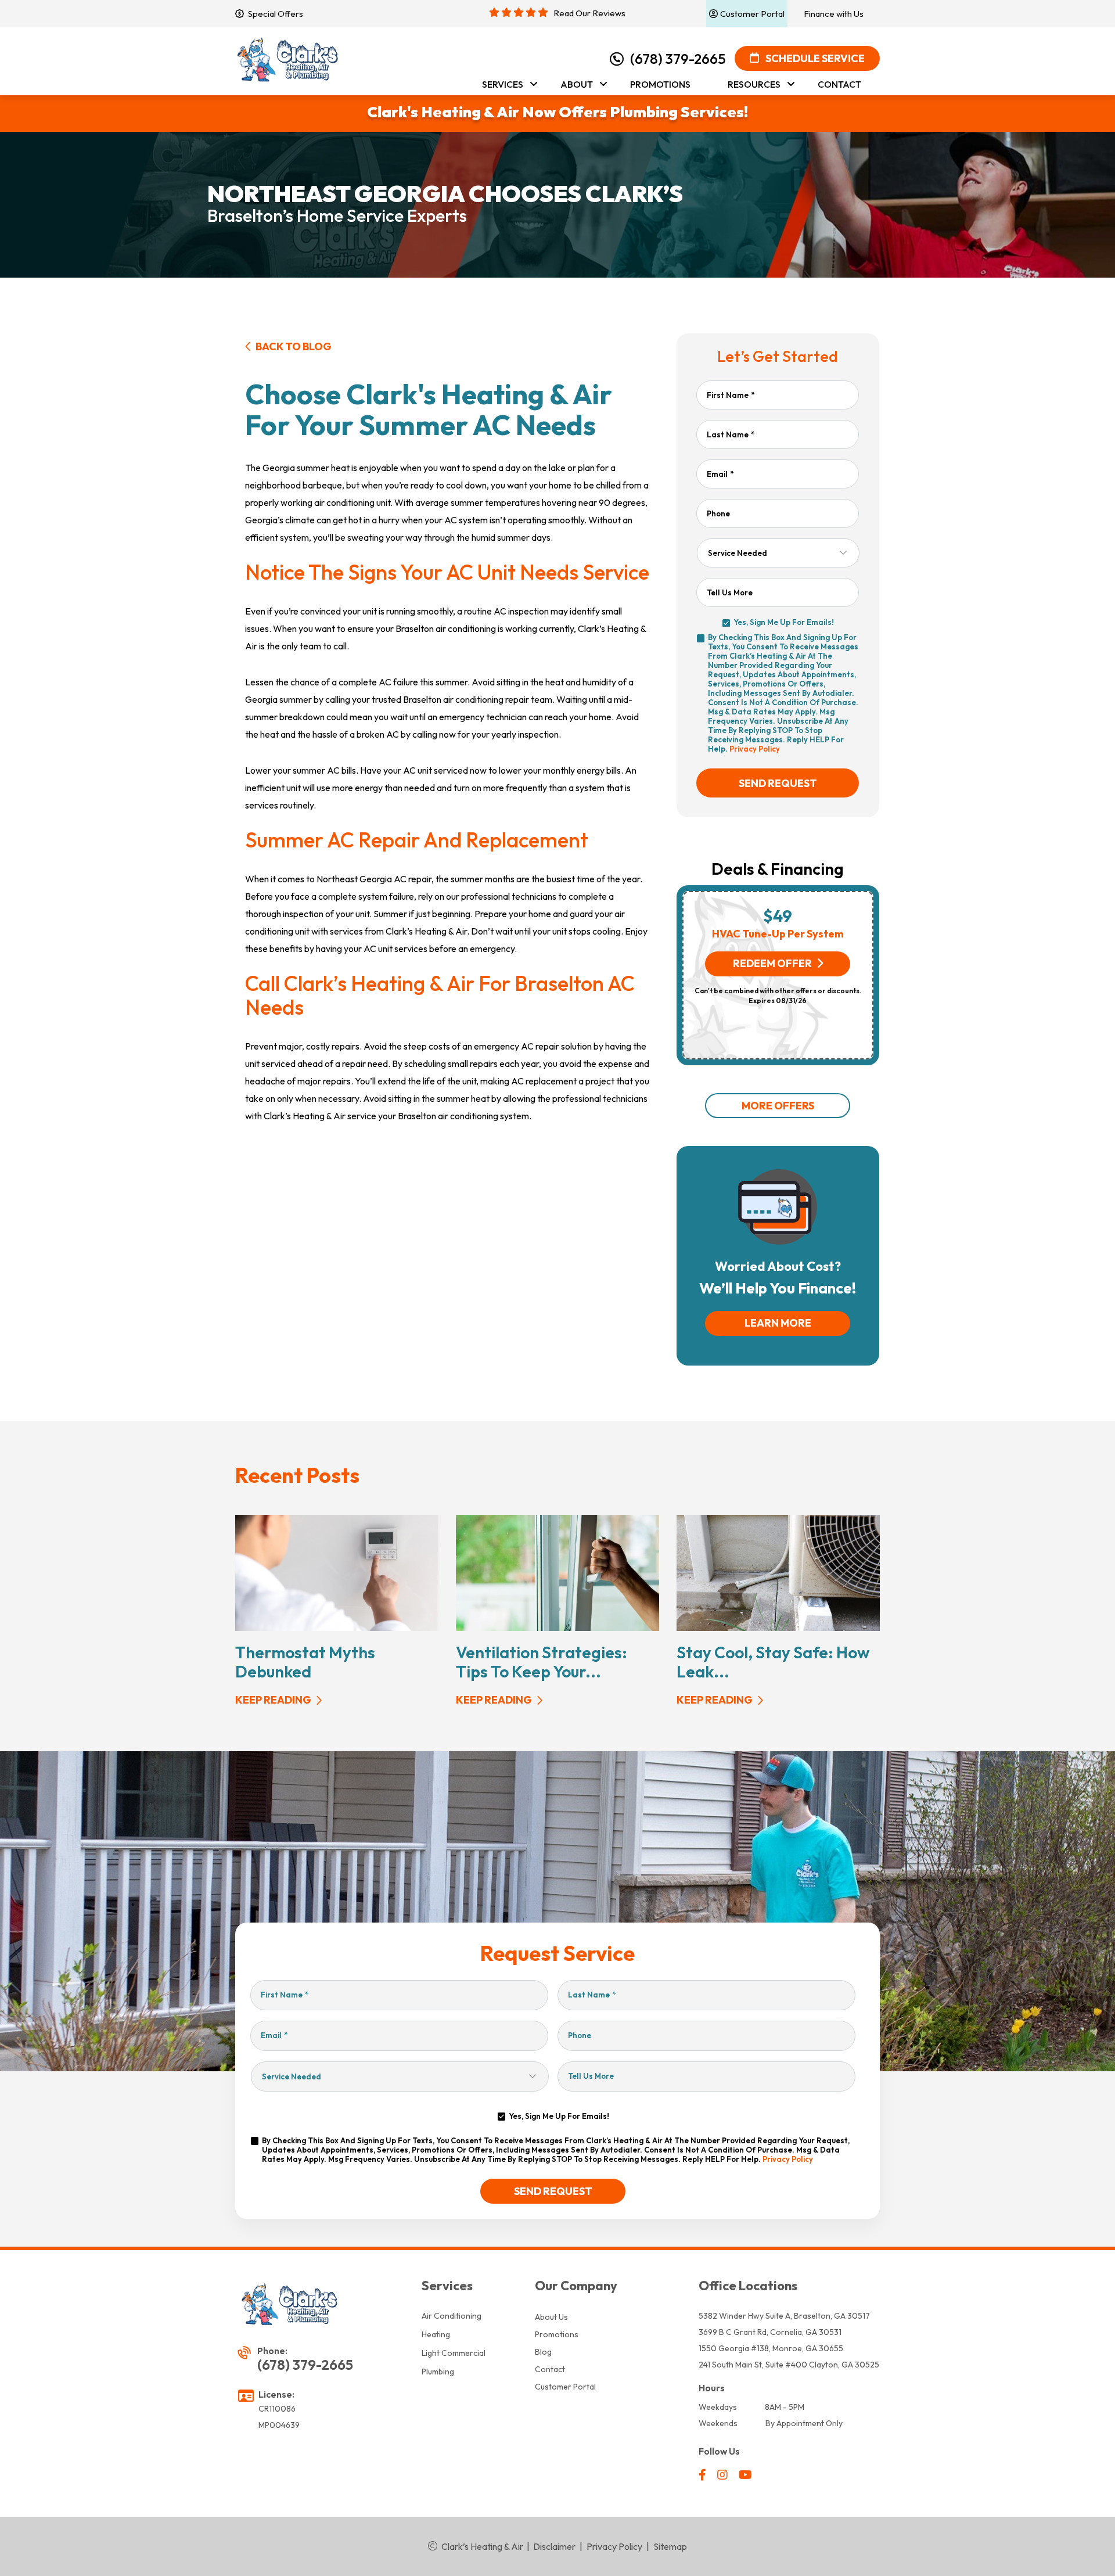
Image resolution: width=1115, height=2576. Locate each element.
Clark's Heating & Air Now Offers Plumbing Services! (557, 112)
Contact (550, 2369)
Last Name (731, 434)
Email (720, 474)
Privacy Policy (755, 749)
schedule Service (814, 58)
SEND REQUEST (778, 783)
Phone (718, 513)
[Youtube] (745, 2476)
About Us (551, 2317)
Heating (436, 2334)
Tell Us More (730, 592)
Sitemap (670, 2546)
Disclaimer (554, 2546)
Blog (543, 2352)
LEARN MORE (778, 1323)
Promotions (557, 2334)
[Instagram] (723, 2476)
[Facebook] (703, 2476)
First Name (731, 395)
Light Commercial (454, 2353)
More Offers (778, 1106)
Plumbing (438, 2372)
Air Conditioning (452, 2316)
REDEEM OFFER (772, 963)
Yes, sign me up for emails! (784, 622)
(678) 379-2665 (678, 59)
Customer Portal (565, 2387)
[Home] (289, 60)
